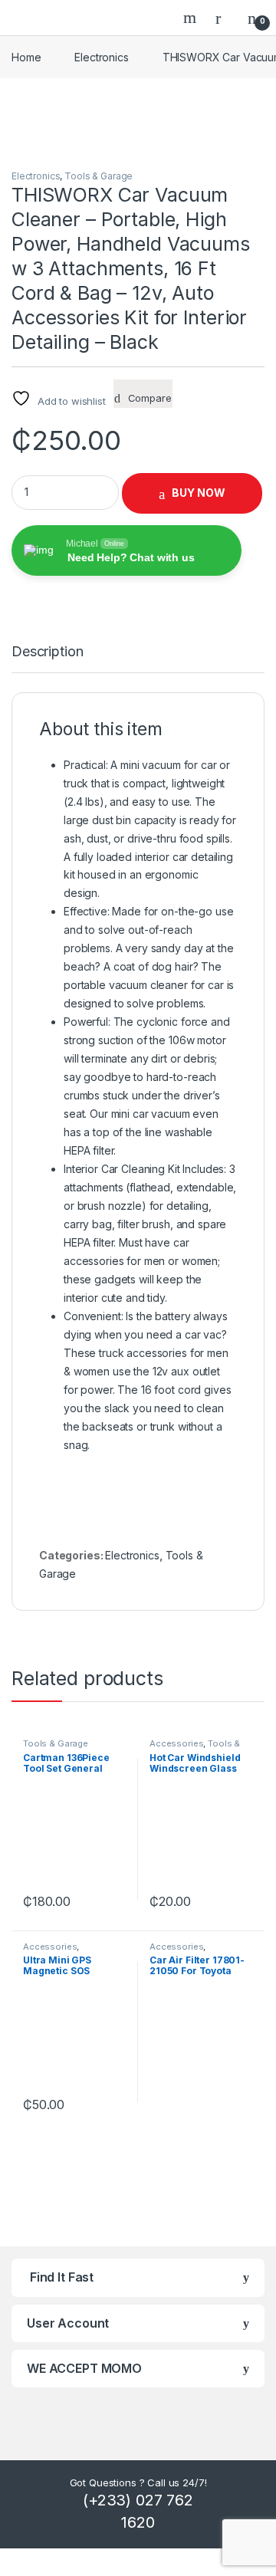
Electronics (101, 57)
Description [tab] (47, 652)
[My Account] (224, 18)
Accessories (176, 1743)
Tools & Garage (99, 176)
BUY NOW (199, 493)
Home (26, 57)
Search (192, 18)
